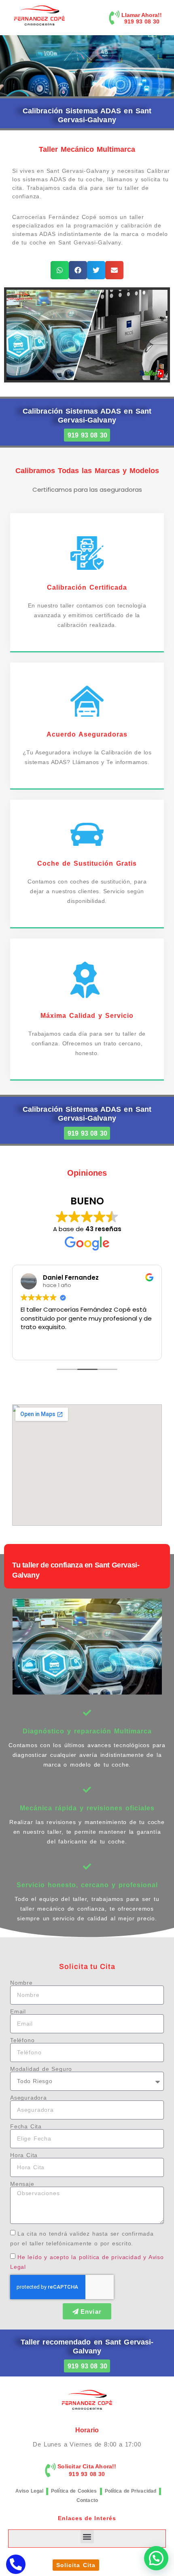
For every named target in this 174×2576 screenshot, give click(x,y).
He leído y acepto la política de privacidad (79, 2257)
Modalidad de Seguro (41, 2069)
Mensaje (22, 2184)
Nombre (21, 1983)
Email (18, 2011)
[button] (60, 270)
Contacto (87, 2500)
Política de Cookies (74, 2491)
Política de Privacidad (131, 2491)
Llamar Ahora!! (142, 15)
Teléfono (22, 2040)
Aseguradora (29, 2098)
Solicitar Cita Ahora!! (87, 2466)
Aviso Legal (29, 2491)
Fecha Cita (26, 2126)
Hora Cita (24, 2155)
